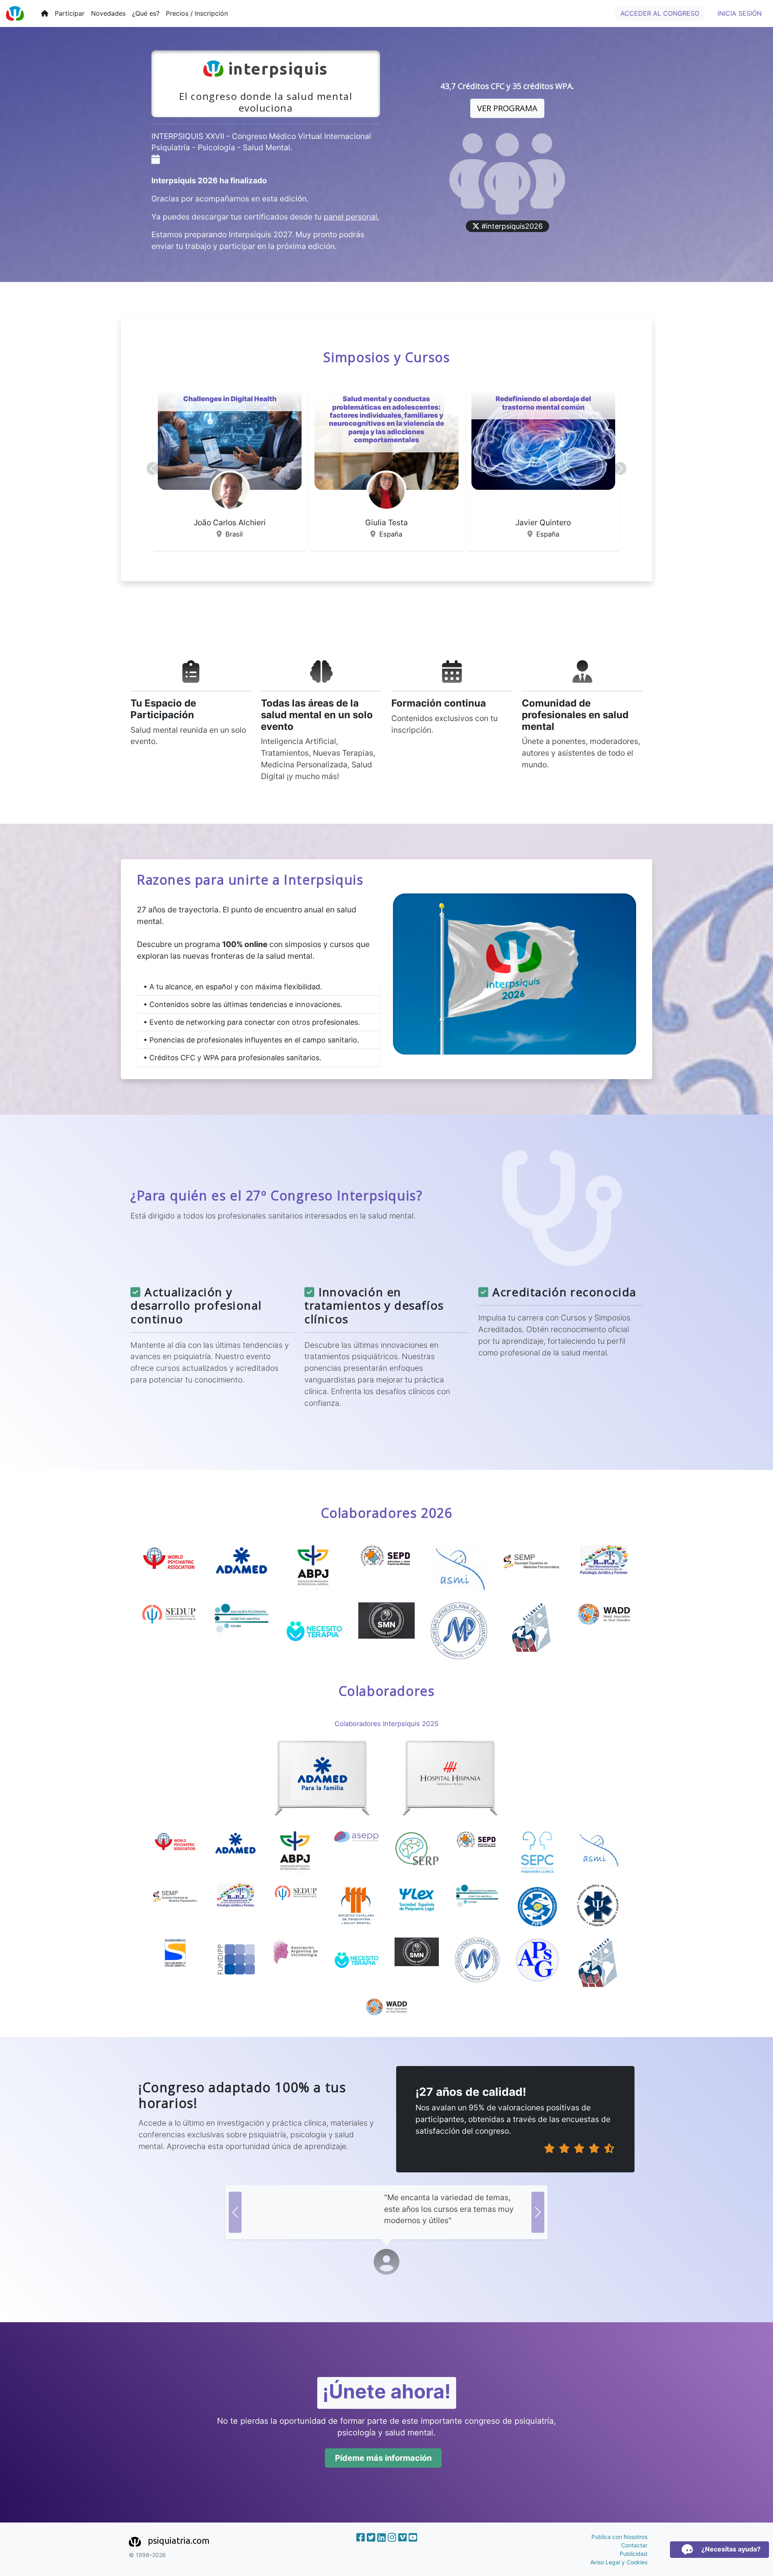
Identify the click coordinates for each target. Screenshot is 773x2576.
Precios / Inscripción (197, 13)
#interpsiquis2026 (511, 226)
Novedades (108, 13)
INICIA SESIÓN (740, 13)
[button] (153, 468)
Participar (70, 13)
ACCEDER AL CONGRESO (660, 13)
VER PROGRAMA (507, 108)
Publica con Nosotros (619, 2537)
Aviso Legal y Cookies (619, 2562)
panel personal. (351, 217)
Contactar (634, 2545)
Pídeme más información (383, 2458)
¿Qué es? (146, 13)
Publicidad (633, 2554)
